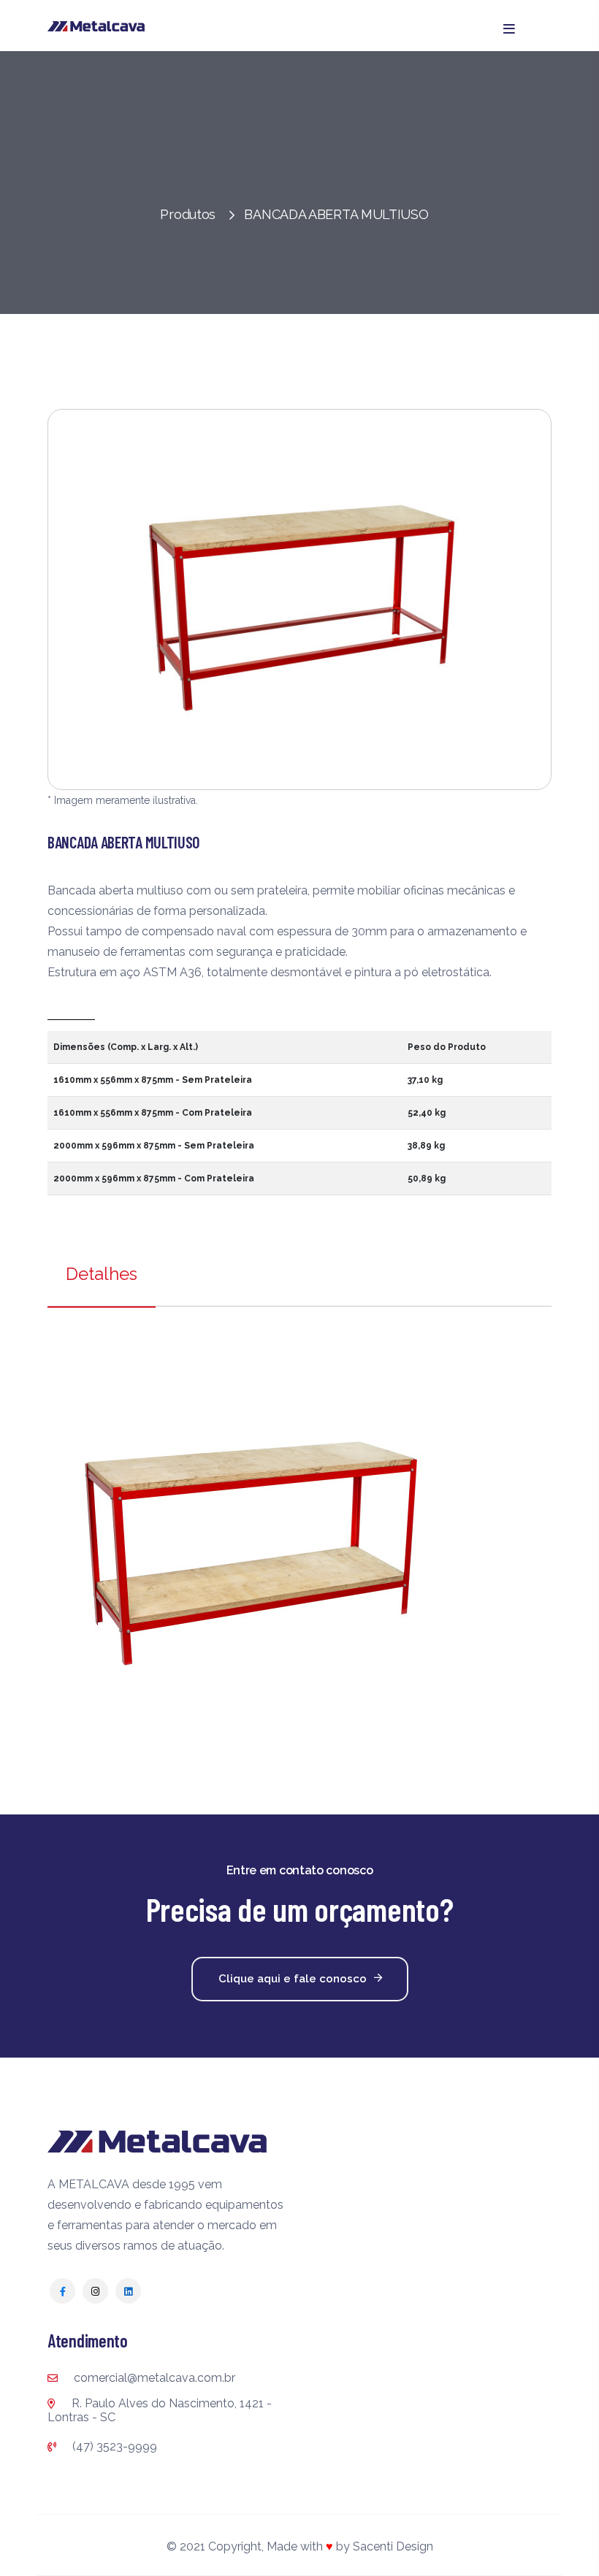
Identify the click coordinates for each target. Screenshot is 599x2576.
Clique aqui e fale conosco (293, 1979)
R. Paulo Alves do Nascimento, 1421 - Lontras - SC (160, 2410)
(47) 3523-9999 (113, 2446)
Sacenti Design (393, 2546)
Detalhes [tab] (102, 1274)
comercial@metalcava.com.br (153, 2378)
